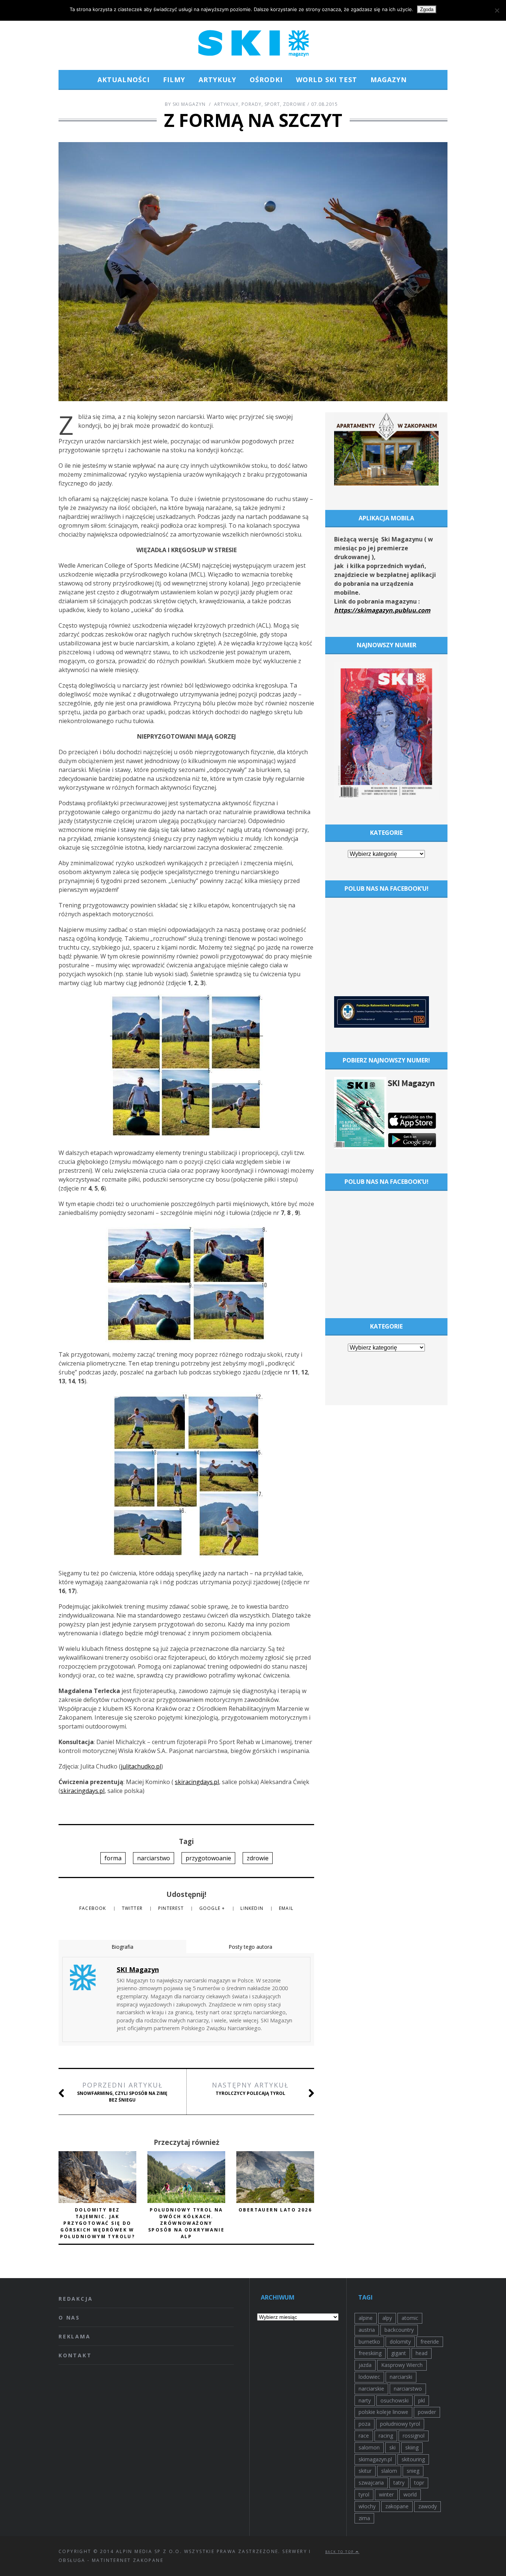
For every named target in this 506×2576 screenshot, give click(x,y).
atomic (410, 2318)
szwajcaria (371, 2483)
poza (364, 2424)
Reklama (75, 2336)
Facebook (94, 1908)
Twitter (133, 1908)
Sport (272, 104)
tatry (399, 2483)
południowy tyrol (400, 2424)
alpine (366, 2318)
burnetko (369, 2342)
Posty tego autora (250, 1947)
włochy (367, 2506)
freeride (430, 2342)
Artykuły (217, 80)
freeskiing (370, 2353)
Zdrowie (294, 104)
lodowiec (369, 2377)
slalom (389, 2471)
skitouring (413, 2459)
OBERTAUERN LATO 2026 (275, 2210)
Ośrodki (266, 80)
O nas (69, 2318)
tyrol (364, 2494)
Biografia (122, 1947)
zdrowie (258, 1858)
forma (113, 1858)
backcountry (399, 2330)
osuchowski (395, 2400)
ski (392, 2447)
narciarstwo (154, 1858)
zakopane (397, 2506)
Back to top (340, 2552)
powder (427, 2412)
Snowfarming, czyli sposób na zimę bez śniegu (122, 2092)
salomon (369, 2447)
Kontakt (75, 2355)
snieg (413, 2471)
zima (364, 2518)
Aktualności (124, 80)
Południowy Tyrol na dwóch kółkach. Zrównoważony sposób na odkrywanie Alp (186, 2223)
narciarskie (371, 2389)
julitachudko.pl (141, 1766)
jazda (365, 2365)
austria (367, 2330)
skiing (412, 2447)
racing (386, 2436)
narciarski (401, 2377)
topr (419, 2483)
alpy (387, 2318)
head (422, 2353)
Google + (213, 1908)
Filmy (174, 80)
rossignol (414, 2436)
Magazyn (389, 80)
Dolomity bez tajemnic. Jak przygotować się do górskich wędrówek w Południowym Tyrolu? (98, 2223)
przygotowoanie (208, 1858)
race (364, 2436)
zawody (427, 2506)
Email (286, 1908)
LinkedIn (253, 1908)
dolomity (400, 2342)
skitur (365, 2471)
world (410, 2494)
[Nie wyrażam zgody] (497, 10)
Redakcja (76, 2299)
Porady (252, 104)
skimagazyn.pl (375, 2459)
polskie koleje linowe (383, 2412)
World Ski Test (327, 80)
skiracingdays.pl (197, 1782)
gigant (399, 2353)
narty (365, 2400)
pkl (422, 2400)
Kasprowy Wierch (402, 2365)
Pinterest (172, 1908)
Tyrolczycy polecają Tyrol (250, 2088)
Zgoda (427, 9)
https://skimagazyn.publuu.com (382, 610)
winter (386, 2494)
